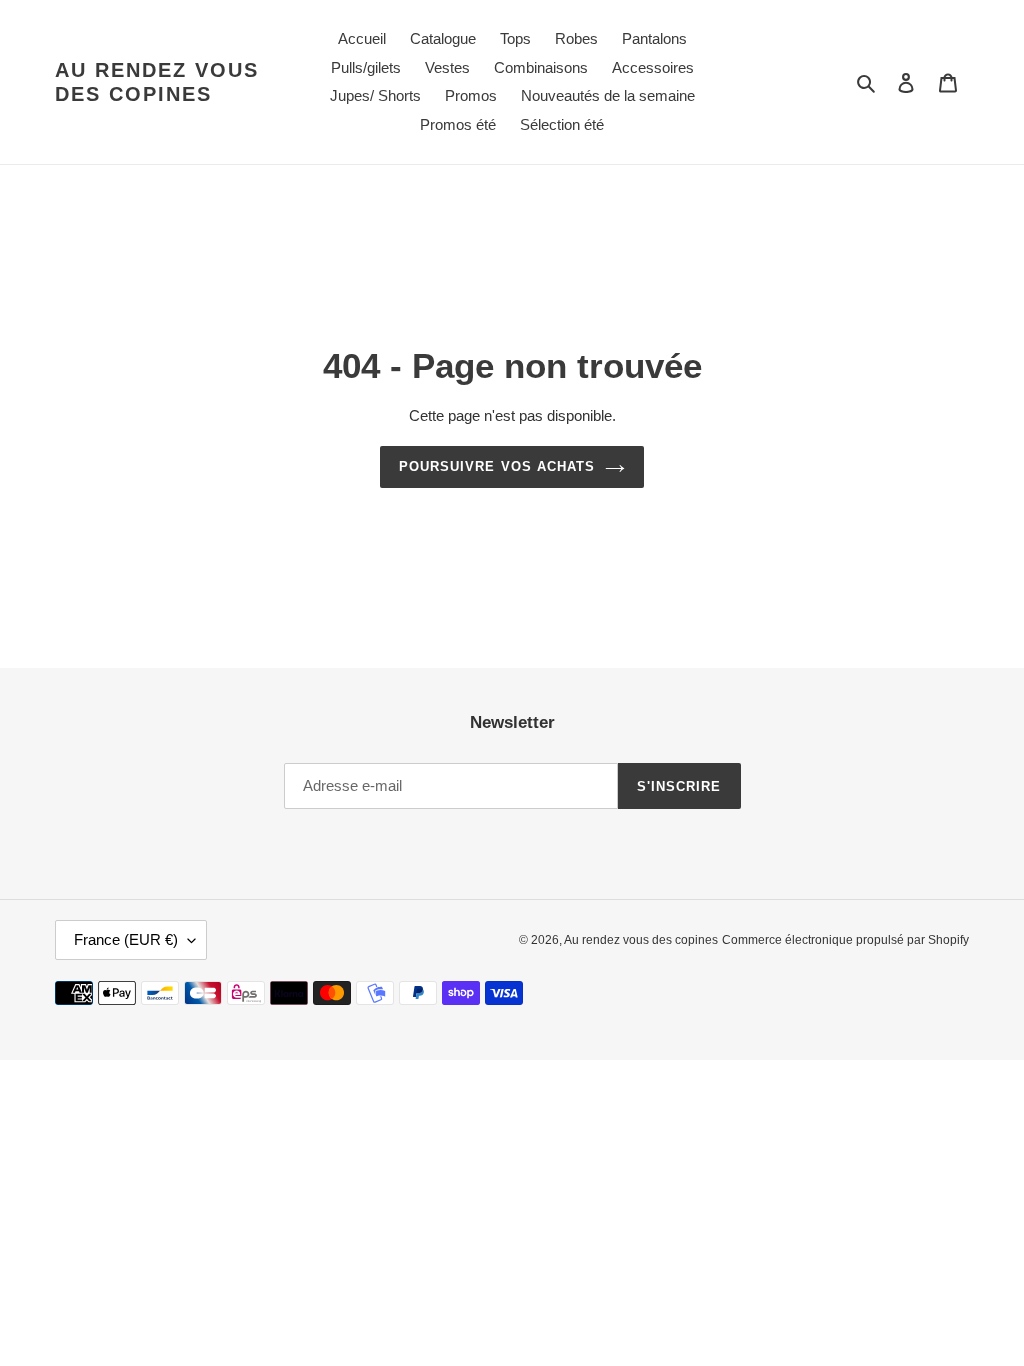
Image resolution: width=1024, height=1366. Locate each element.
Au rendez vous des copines (157, 82)
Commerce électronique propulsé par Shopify (845, 940)
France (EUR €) (126, 939)
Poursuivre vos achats (497, 466)
